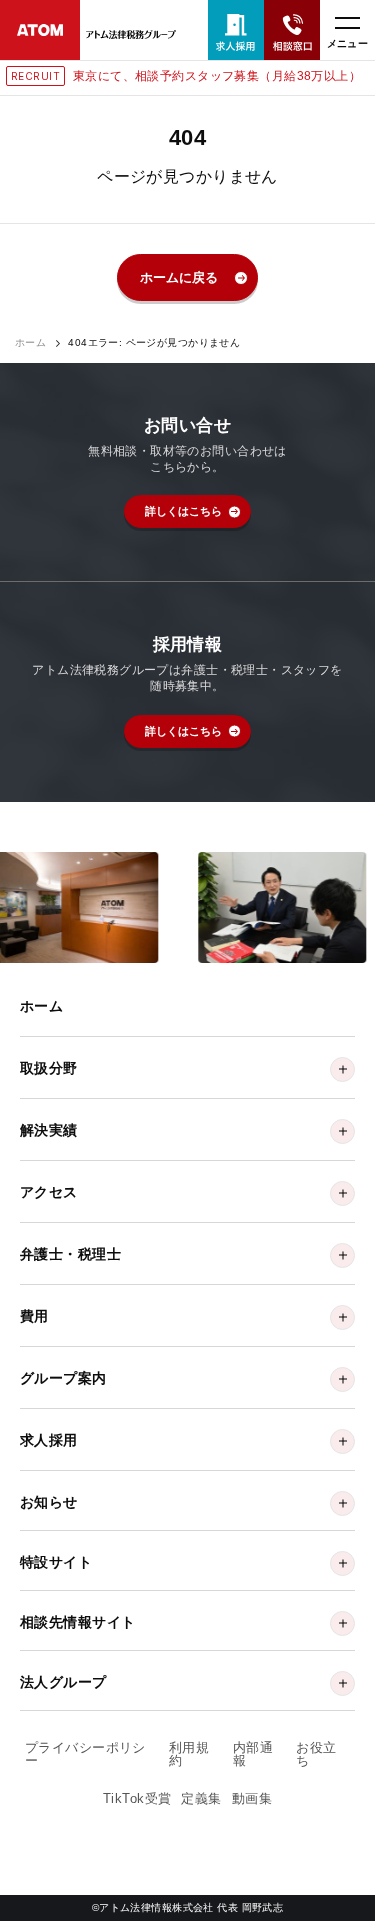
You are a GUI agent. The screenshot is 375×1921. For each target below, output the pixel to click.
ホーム (30, 343)
